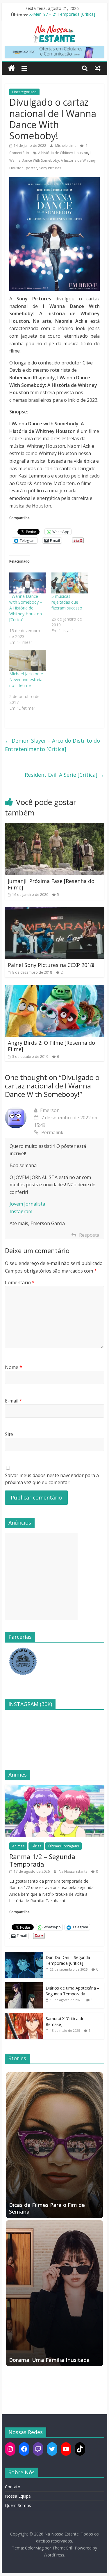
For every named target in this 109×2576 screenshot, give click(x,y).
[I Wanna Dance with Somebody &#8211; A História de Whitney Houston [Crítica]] (28, 583)
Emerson (50, 1110)
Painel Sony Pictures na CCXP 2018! (51, 965)
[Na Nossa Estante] (11, 68)
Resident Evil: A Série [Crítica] (64, 775)
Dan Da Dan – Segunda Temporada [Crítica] (68, 1960)
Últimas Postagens (64, 1846)
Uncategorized (24, 92)
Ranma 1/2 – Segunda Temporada (42, 1860)
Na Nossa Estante (74, 1871)
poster (31, 168)
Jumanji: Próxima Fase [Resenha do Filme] (51, 884)
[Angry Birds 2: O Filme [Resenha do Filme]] (55, 988)
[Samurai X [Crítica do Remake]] (24, 2016)
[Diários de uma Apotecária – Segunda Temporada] (24, 1985)
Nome (14, 1367)
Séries (36, 1846)
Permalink (52, 1132)
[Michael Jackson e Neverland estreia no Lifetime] (28, 660)
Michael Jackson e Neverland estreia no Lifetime (26, 680)
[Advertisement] (41, 1576)
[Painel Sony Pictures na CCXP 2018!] (55, 910)
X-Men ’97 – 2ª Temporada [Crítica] (62, 15)
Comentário (20, 1282)
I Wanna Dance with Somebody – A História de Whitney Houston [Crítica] (26, 608)
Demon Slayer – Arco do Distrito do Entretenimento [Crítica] (52, 745)
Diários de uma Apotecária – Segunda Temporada (73, 1991)
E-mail (14, 1401)
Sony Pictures (50, 168)
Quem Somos (18, 2505)
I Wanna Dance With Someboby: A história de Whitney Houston (52, 160)
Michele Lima (66, 146)
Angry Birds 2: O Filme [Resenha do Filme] (51, 1046)
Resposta (89, 1235)
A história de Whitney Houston (63, 153)
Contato (13, 2487)
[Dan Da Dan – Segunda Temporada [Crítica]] (24, 1955)
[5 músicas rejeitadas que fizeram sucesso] (70, 583)
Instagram (21, 1211)
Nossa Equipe (18, 2496)
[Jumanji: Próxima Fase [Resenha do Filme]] (55, 826)
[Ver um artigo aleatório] (98, 68)
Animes (18, 1846)
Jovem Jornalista (27, 1204)
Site (9, 1434)
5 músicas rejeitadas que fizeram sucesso (67, 602)
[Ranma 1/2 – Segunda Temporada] (55, 1788)
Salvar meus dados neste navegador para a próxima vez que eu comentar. (52, 1479)
